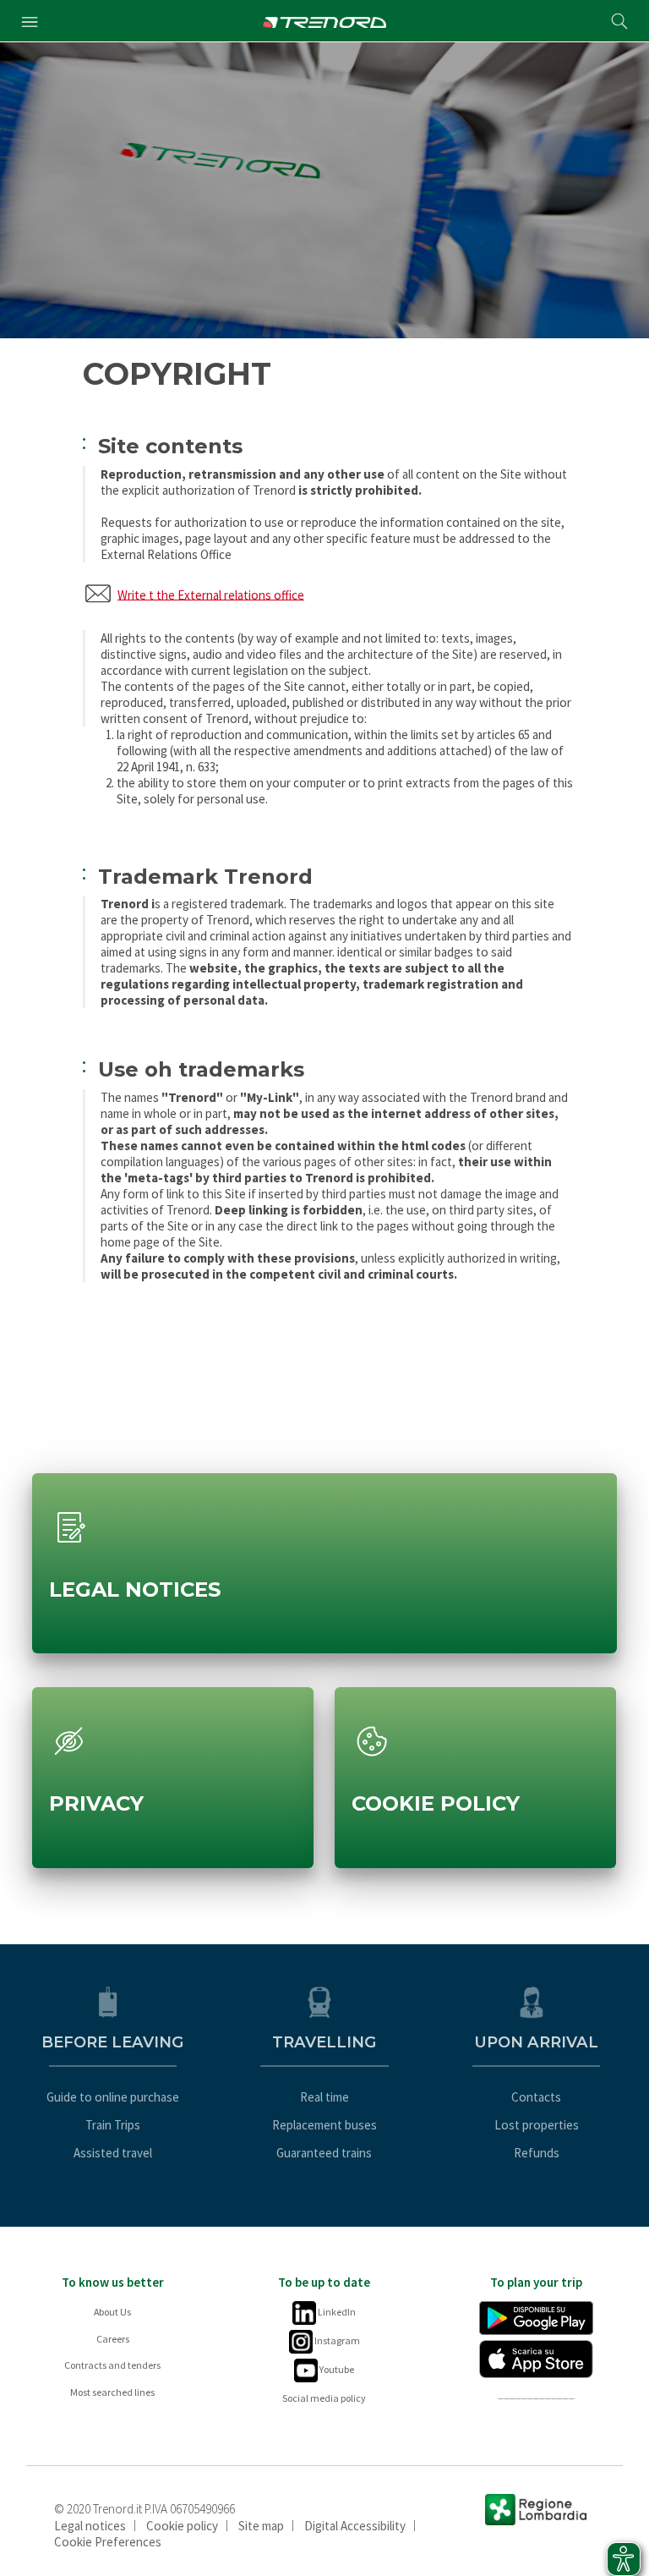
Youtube (336, 2369)
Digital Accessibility (355, 2526)
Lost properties (537, 2125)
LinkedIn (336, 2312)
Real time (324, 2097)
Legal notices (90, 2526)
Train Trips (113, 2125)
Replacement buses (324, 2125)
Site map (261, 2526)
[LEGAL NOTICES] (324, 1485)
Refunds (537, 2153)
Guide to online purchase (113, 2097)
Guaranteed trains (324, 2153)
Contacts (536, 2097)
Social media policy (324, 2398)
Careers (113, 2339)
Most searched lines (112, 2392)
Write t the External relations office (211, 594)
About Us (112, 2312)
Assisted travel (113, 2153)
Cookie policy (182, 2526)
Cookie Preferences (108, 2542)
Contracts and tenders (112, 2365)
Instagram (336, 2340)
